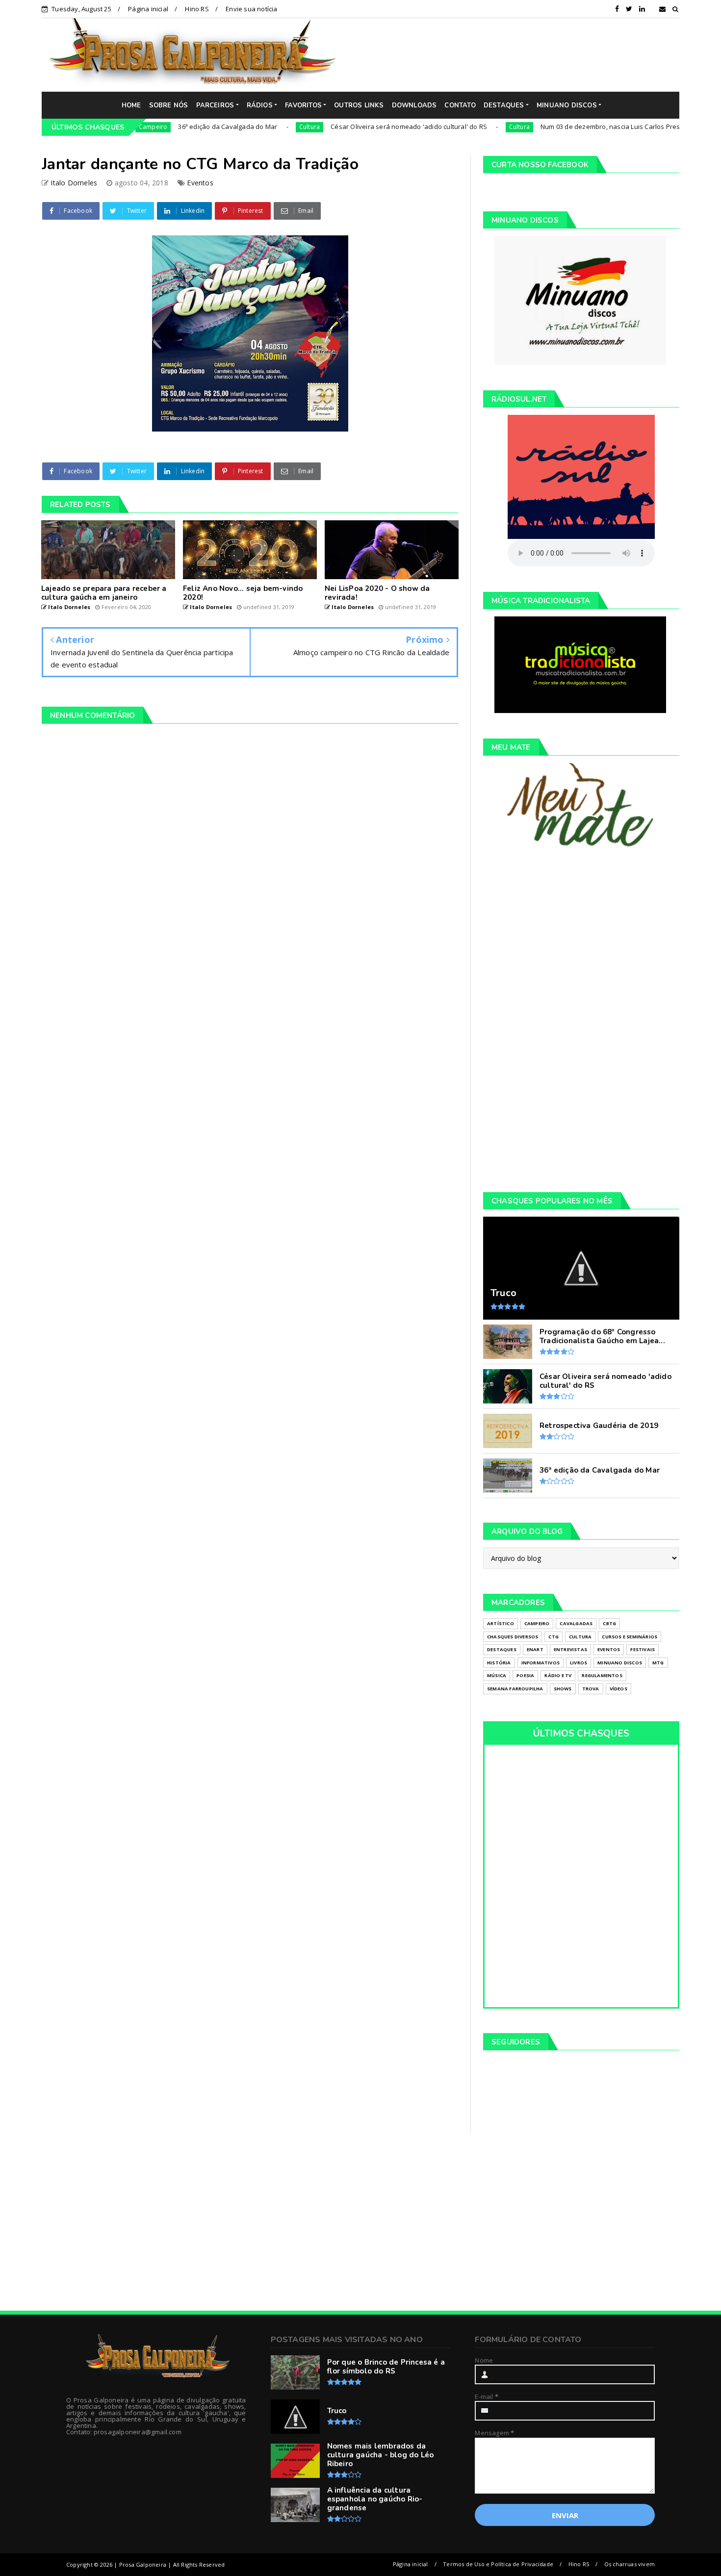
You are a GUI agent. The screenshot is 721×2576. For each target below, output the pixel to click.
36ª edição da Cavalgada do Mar (171, 127)
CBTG (609, 1623)
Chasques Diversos (513, 1637)
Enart (535, 1649)
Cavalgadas (576, 1623)
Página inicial (148, 9)
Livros (579, 1663)
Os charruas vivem (630, 2564)
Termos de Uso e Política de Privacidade (498, 2564)
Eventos (200, 183)
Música (497, 1675)
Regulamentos (602, 1675)
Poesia (525, 1675)
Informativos (541, 1663)
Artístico (501, 1623)
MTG (658, 1663)
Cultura (253, 127)
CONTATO (460, 105)
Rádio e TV (558, 1675)
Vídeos (618, 1689)
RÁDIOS (260, 105)
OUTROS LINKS (359, 105)
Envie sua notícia (251, 9)
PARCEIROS (215, 105)
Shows (563, 1689)
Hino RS (197, 9)
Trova (591, 1689)
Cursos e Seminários (630, 1637)
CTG (554, 1637)
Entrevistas (570, 1649)
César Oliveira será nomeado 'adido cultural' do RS (352, 127)
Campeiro (537, 1623)
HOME (131, 105)
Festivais (643, 1649)
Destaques (502, 1649)
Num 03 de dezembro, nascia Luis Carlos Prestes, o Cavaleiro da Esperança (600, 127)
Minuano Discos (620, 1663)
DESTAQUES (504, 105)
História (499, 1663)
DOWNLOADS (414, 105)
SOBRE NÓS (169, 105)
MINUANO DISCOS (567, 105)
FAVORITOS (303, 105)
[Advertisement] (515, 54)
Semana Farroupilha (515, 1689)
